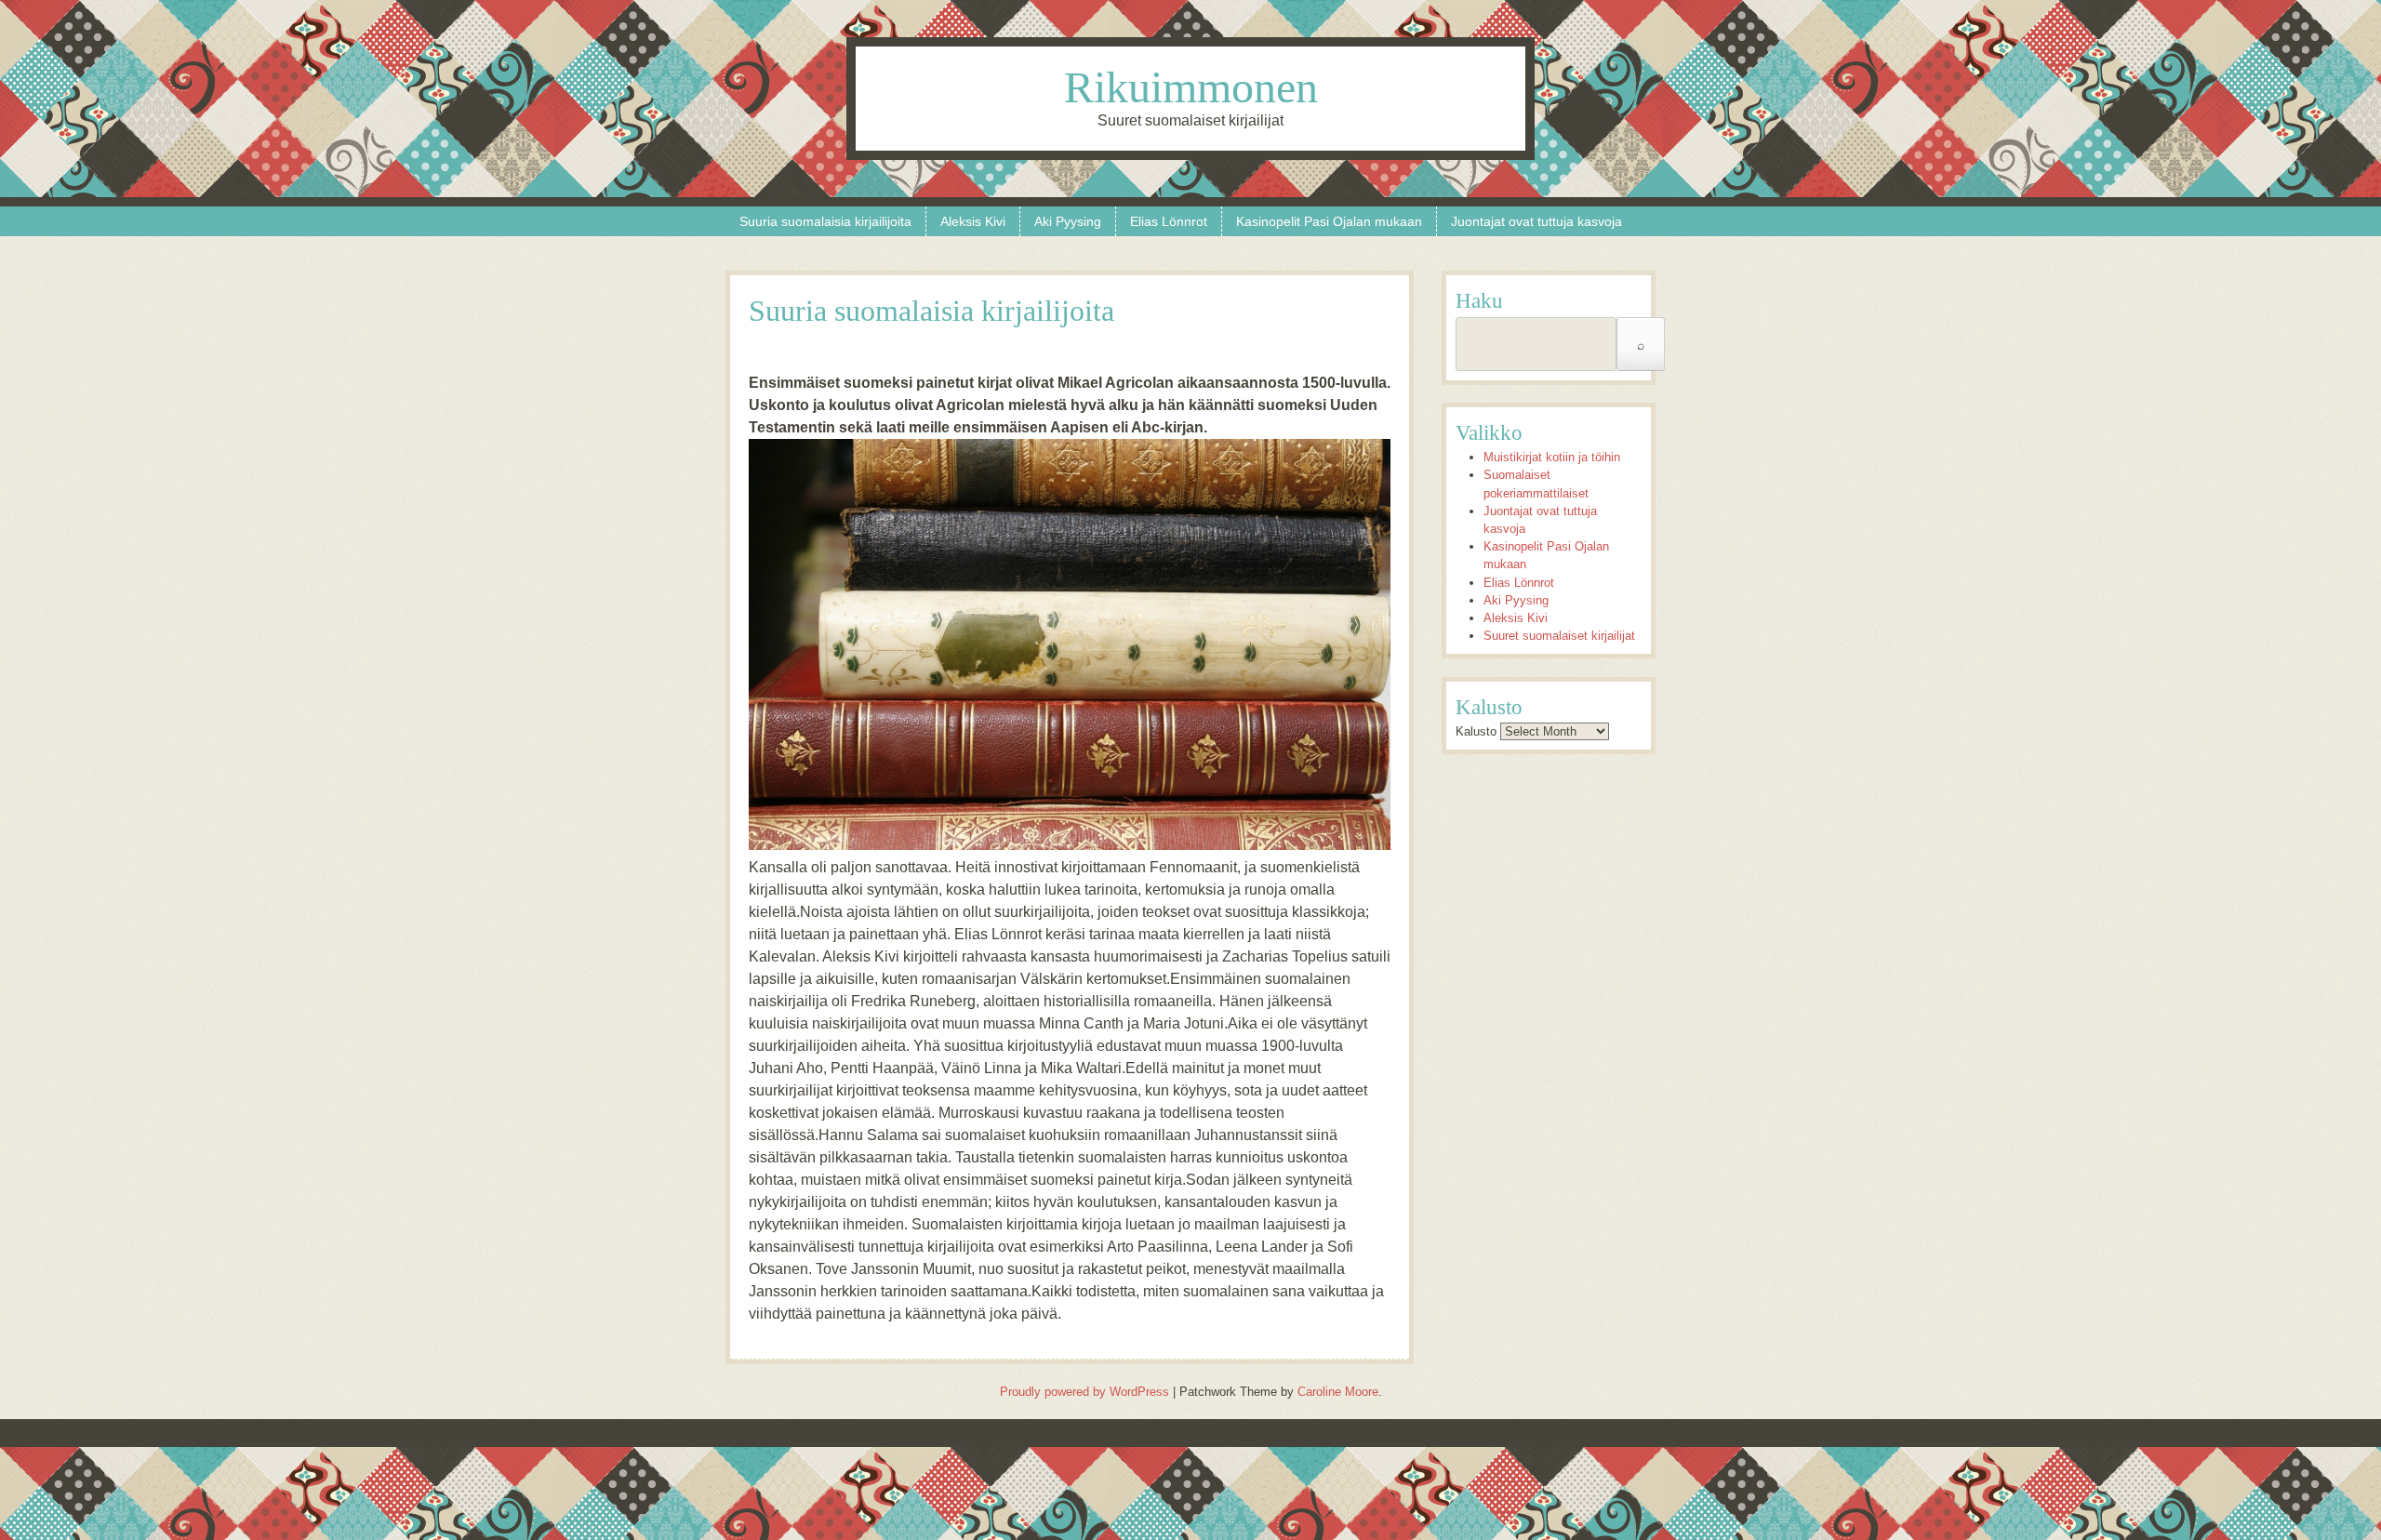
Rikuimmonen (1191, 87)
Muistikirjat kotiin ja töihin (1552, 457)
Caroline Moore (1338, 1392)
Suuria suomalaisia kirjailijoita (825, 221)
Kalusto (1476, 731)
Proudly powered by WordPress (1084, 1392)
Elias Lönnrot (1169, 221)
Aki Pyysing (1068, 221)
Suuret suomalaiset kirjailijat (1559, 636)
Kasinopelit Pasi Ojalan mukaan (1329, 221)
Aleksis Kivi (973, 221)
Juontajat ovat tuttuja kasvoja (1536, 221)
